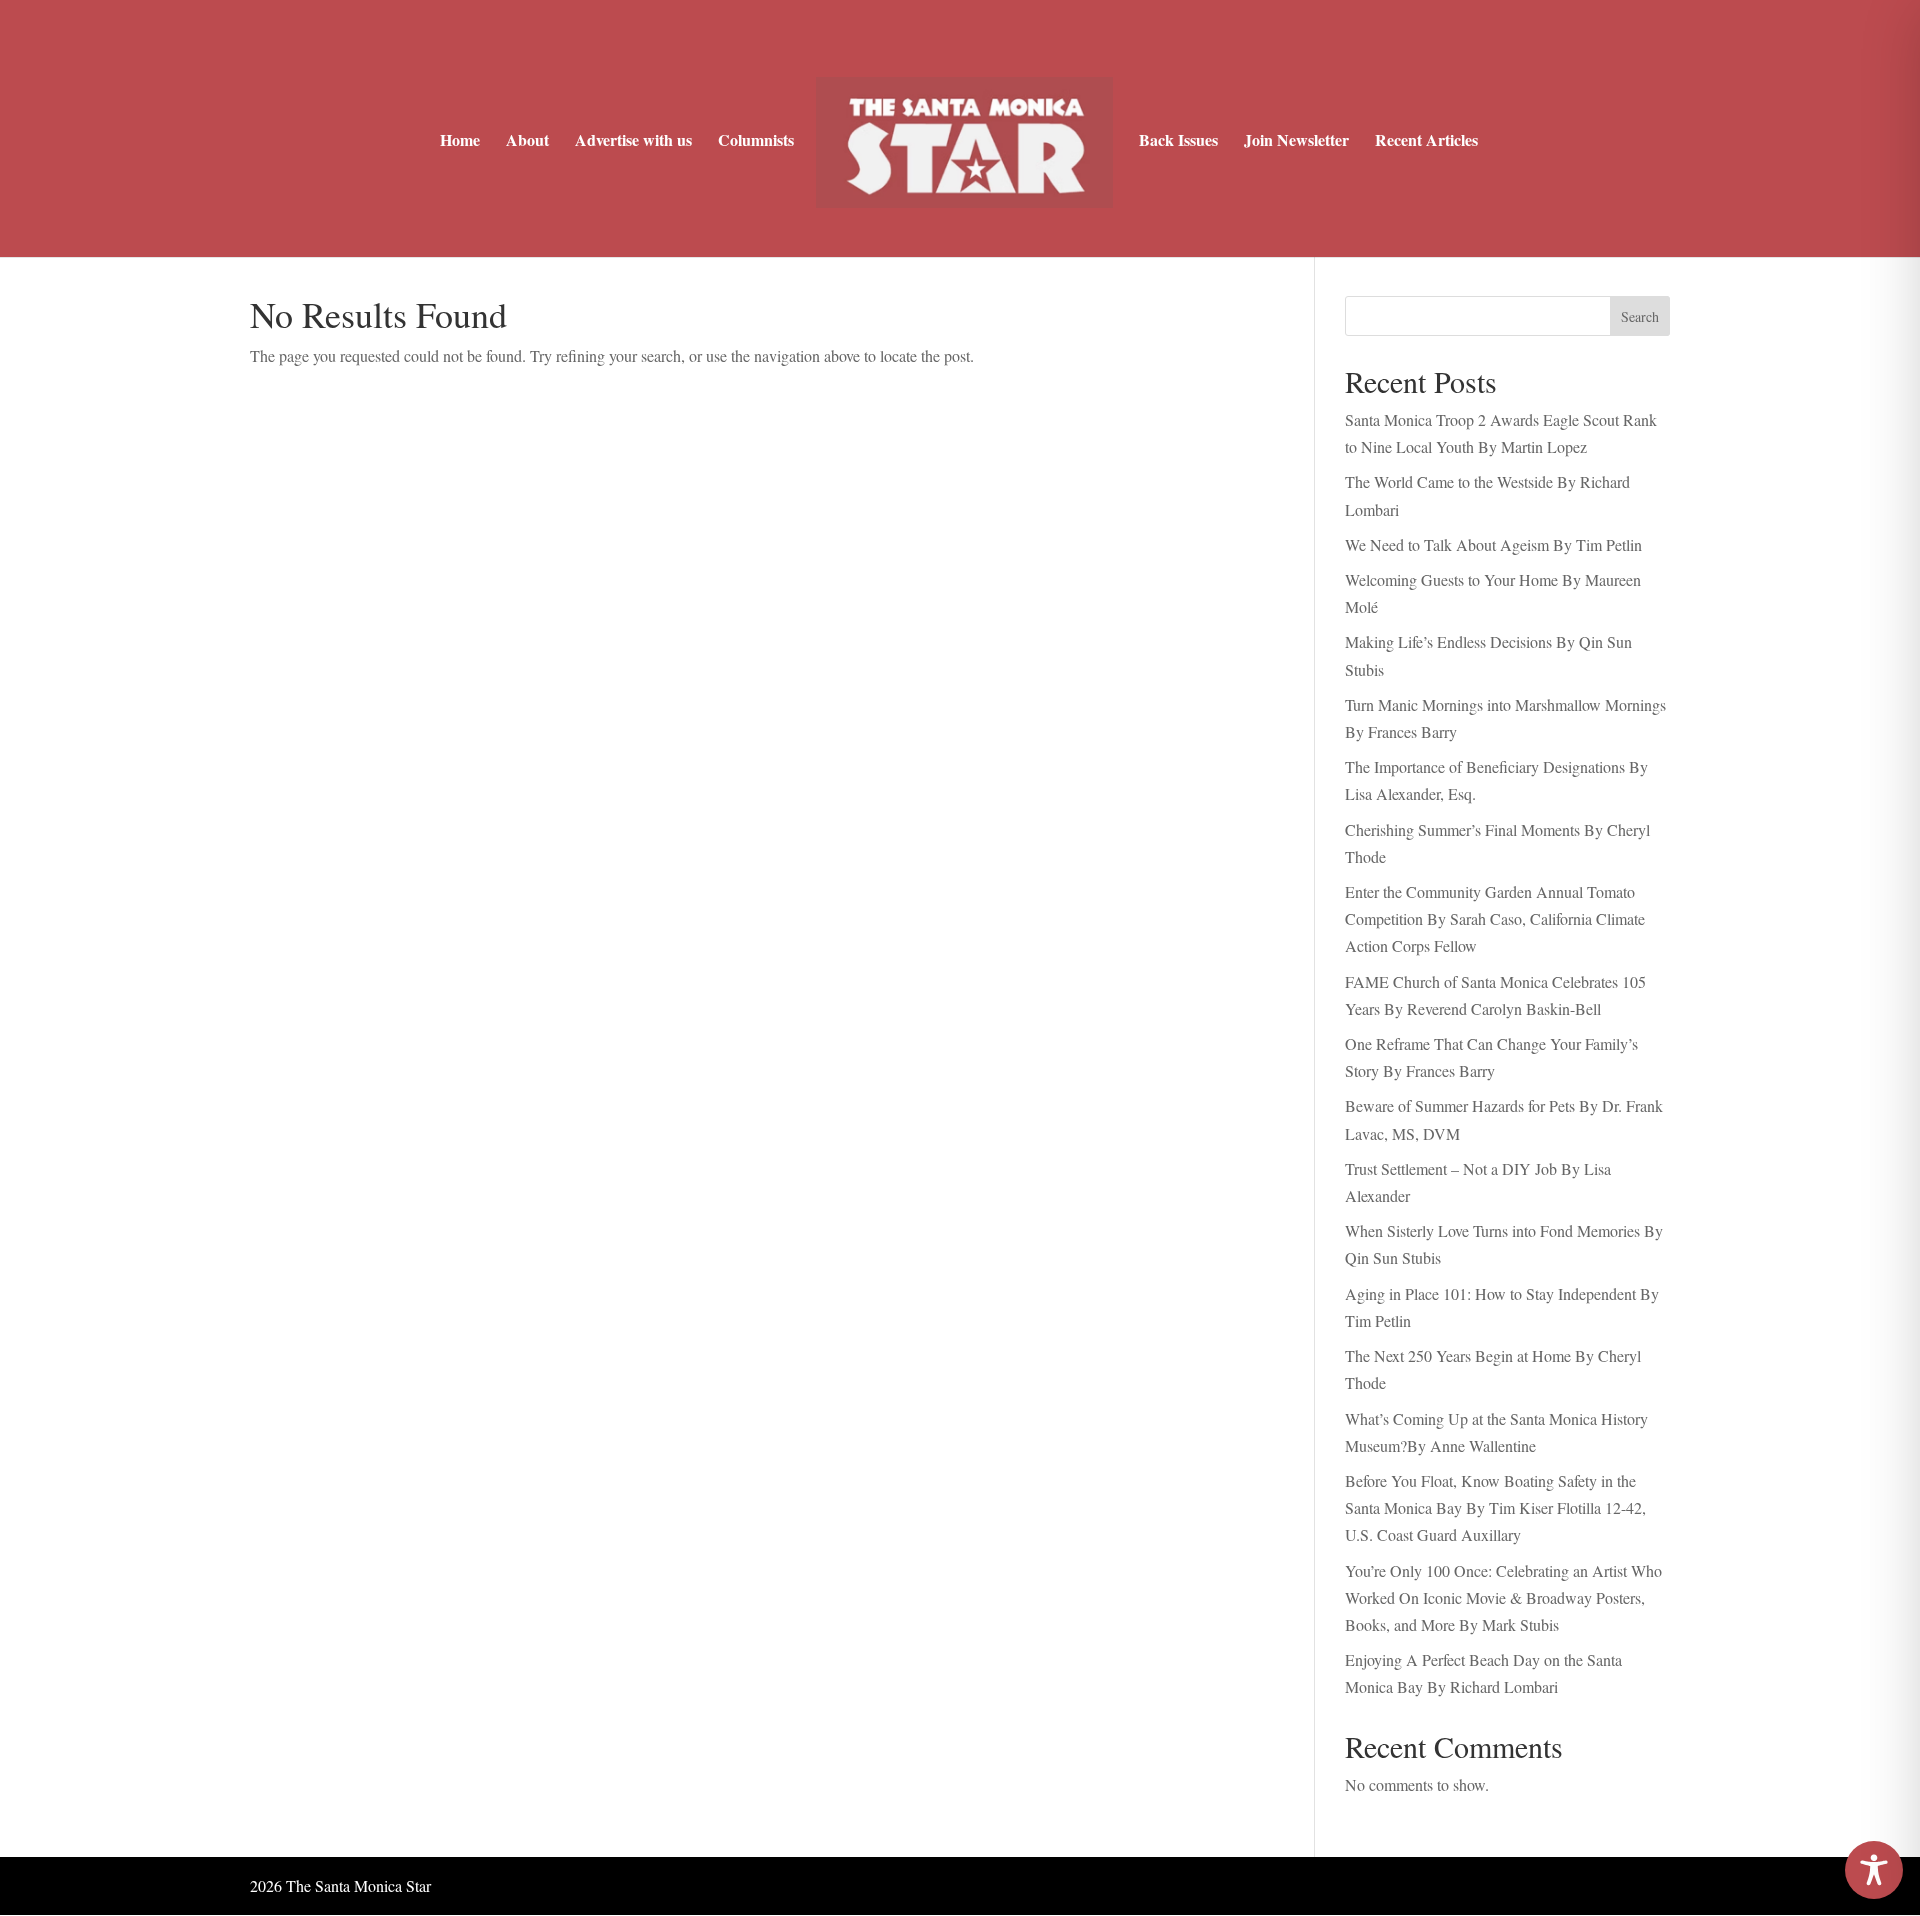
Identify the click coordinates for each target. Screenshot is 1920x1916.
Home (460, 142)
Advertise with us (633, 142)
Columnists (756, 142)
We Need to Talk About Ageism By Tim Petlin (1493, 544)
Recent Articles (1426, 142)
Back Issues (1178, 142)
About (527, 142)
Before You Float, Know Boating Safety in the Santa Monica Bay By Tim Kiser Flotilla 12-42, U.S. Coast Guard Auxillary (1495, 1507)
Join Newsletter (1296, 142)
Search (1640, 316)
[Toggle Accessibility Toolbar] (1874, 1870)
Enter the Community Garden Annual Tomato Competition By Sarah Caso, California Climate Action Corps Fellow (1495, 918)
